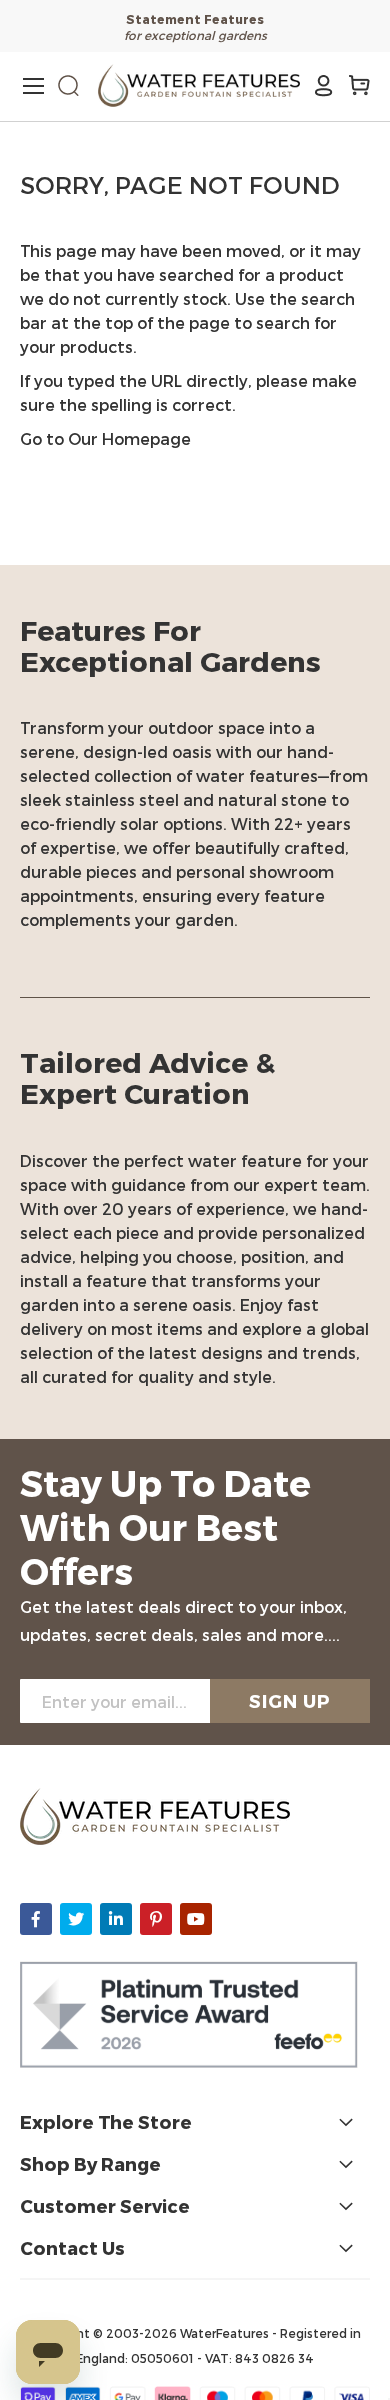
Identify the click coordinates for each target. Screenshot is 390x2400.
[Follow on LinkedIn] (116, 1919)
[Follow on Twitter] (76, 1919)
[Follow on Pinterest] (156, 1919)
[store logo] (199, 85)
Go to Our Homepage (105, 438)
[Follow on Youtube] (196, 1919)
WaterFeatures (226, 2333)
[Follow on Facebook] (36, 1919)
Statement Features (195, 19)
